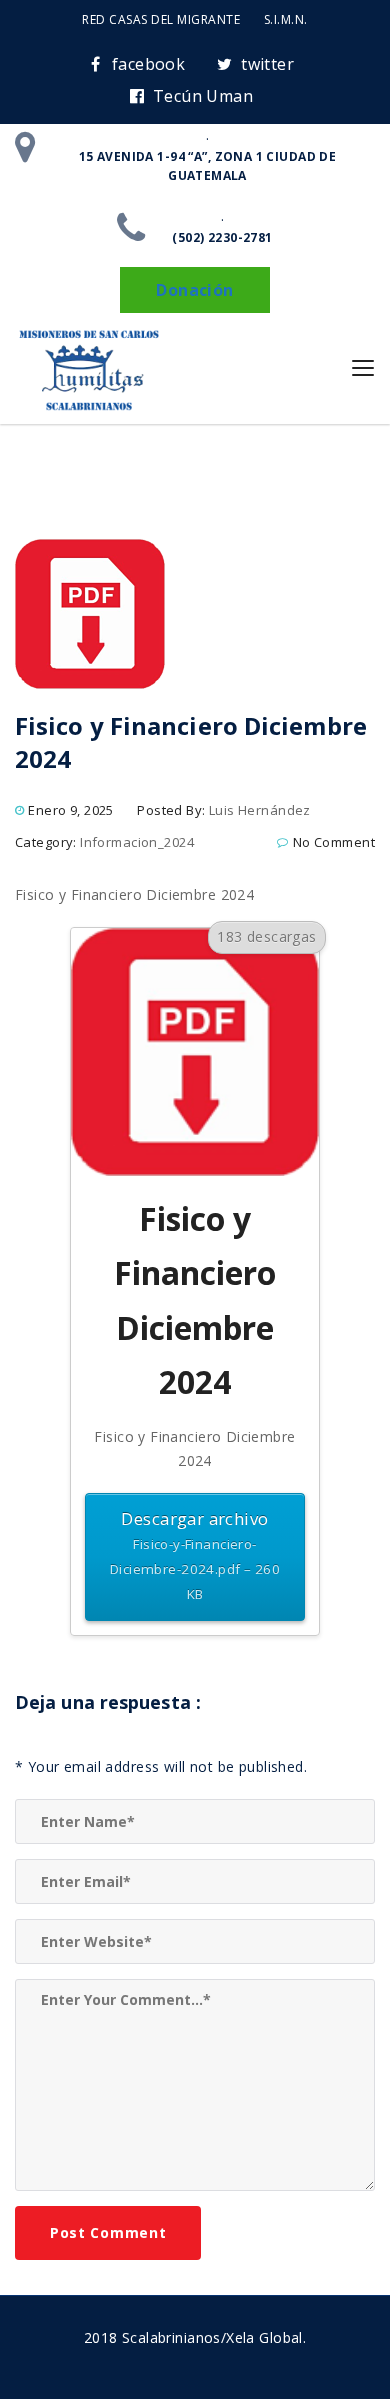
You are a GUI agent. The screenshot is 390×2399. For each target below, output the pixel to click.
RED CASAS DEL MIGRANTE (161, 19)
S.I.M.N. (286, 19)
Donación (194, 290)
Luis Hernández (260, 810)
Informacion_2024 (137, 842)
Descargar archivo (195, 1555)
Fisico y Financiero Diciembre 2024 (134, 894)
